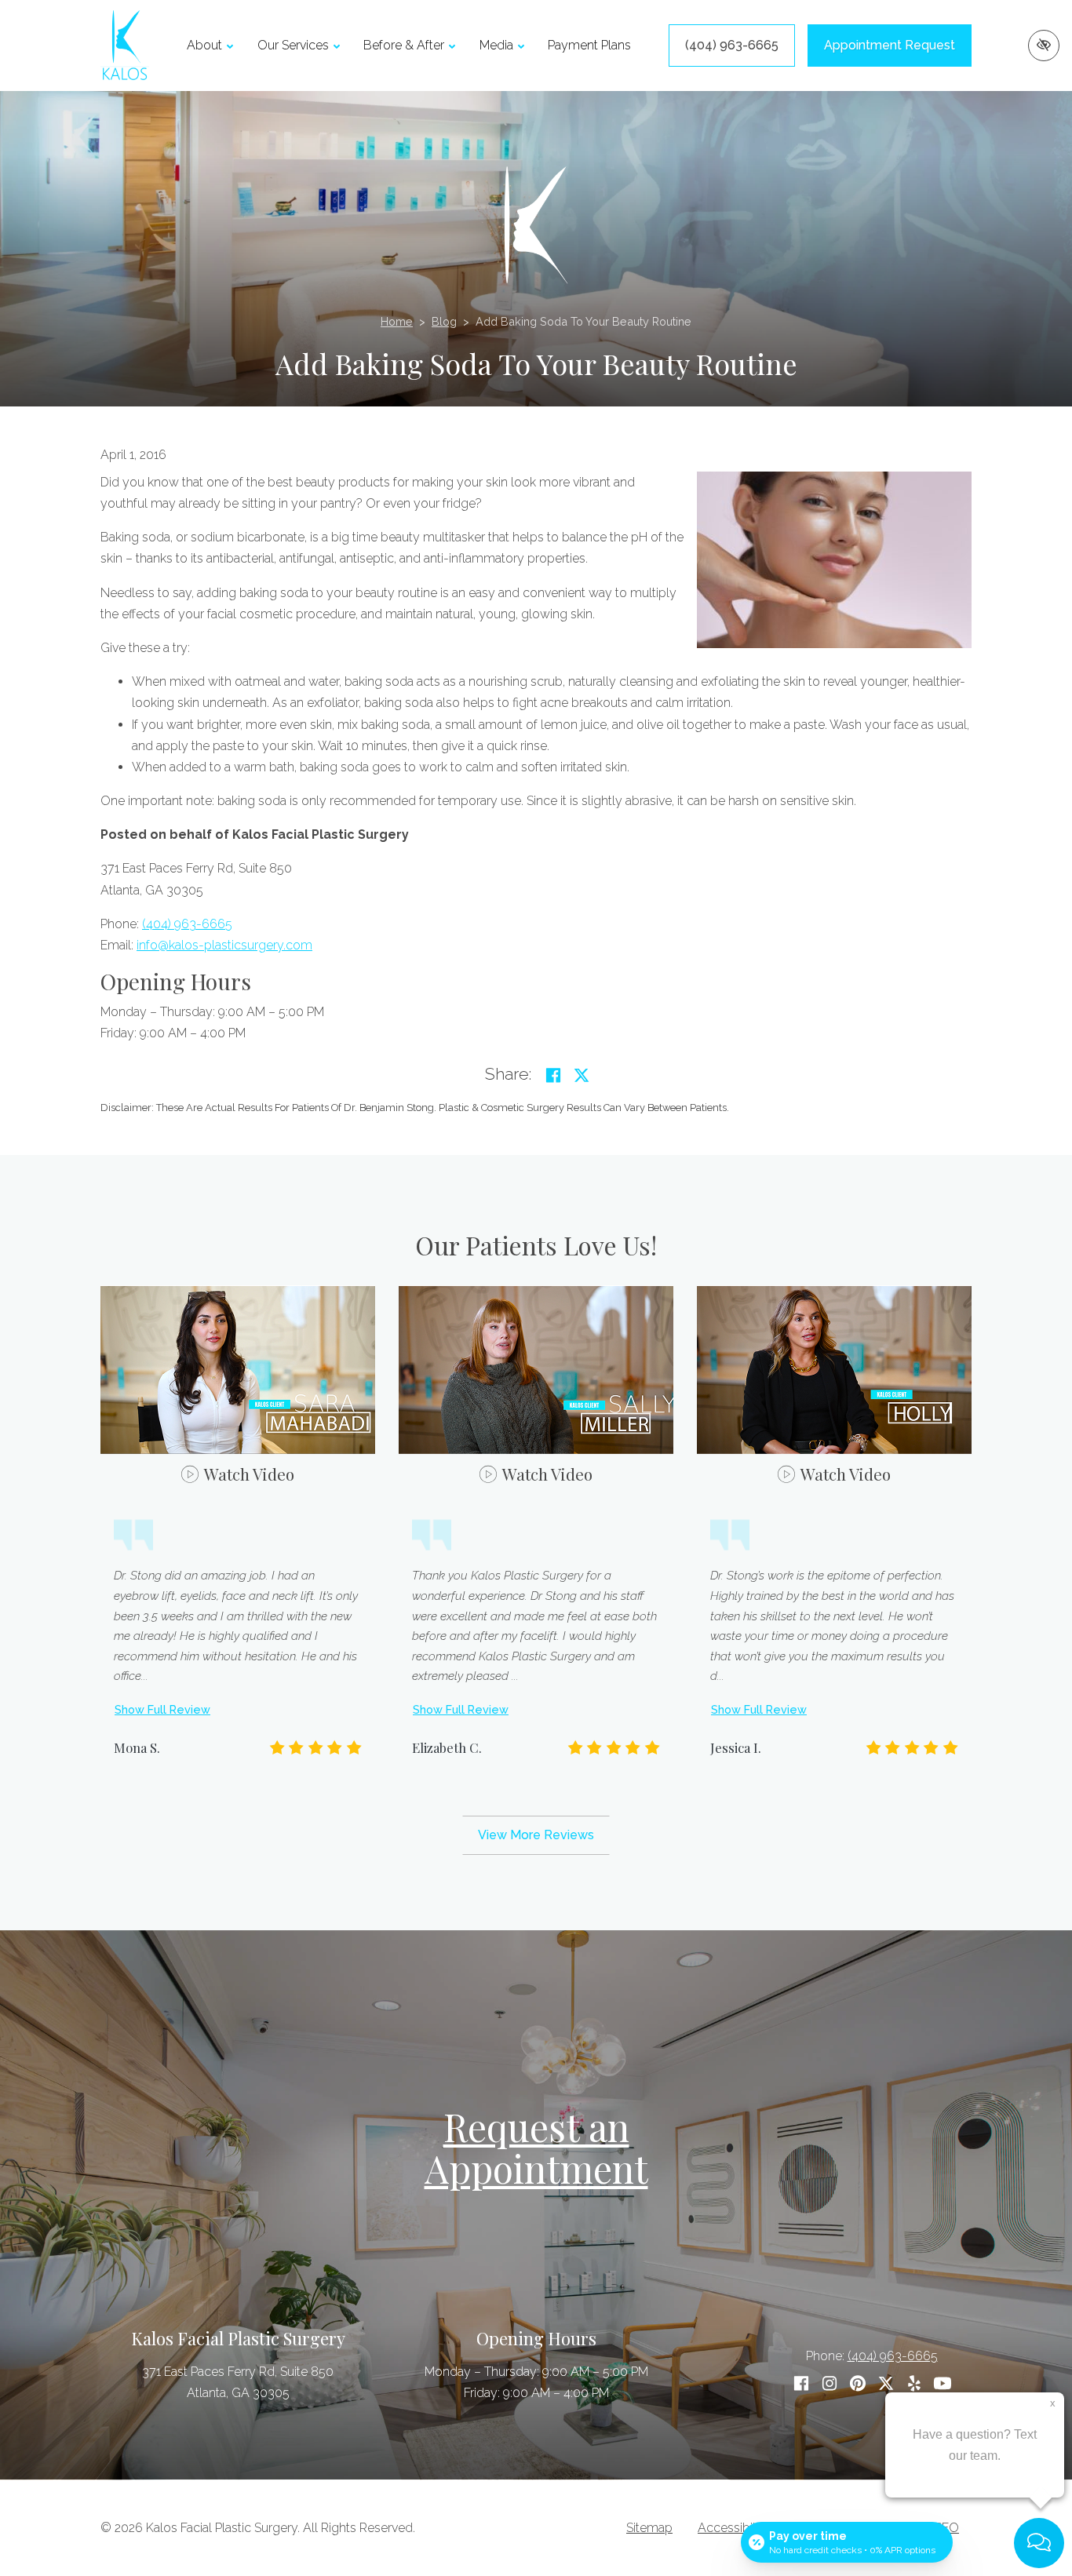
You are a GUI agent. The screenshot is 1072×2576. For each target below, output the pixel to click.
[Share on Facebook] (553, 1076)
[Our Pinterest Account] (858, 2383)
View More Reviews (536, 1835)
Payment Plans (589, 45)
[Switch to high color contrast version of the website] (1044, 46)
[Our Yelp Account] (914, 2383)
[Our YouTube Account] (943, 2383)
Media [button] (496, 45)
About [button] (204, 45)
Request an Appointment (536, 2147)
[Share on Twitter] (582, 1076)
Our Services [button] (293, 45)
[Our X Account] (886, 2383)
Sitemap (649, 2528)
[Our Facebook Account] (801, 2383)
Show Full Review (162, 1709)
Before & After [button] (404, 45)
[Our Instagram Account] (830, 2383)
